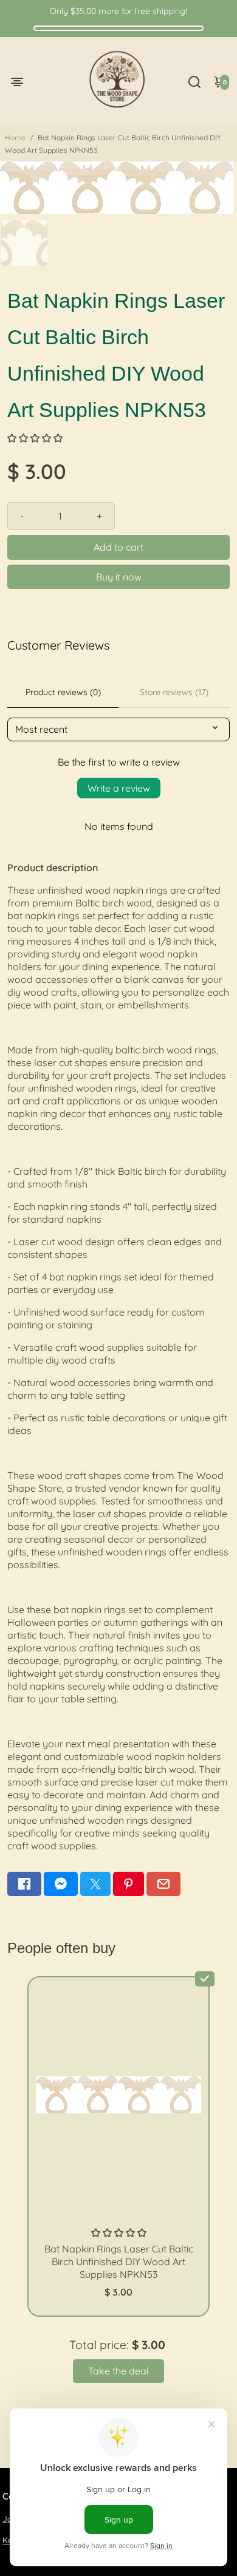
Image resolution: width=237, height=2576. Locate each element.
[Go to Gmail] (163, 1884)
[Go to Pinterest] (128, 1884)
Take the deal (118, 2371)
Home (15, 138)
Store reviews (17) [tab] (174, 692)
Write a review (119, 788)
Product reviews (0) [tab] (63, 692)
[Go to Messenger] (61, 1884)
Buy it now (119, 577)
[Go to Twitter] (95, 1884)
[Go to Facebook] (24, 1884)
